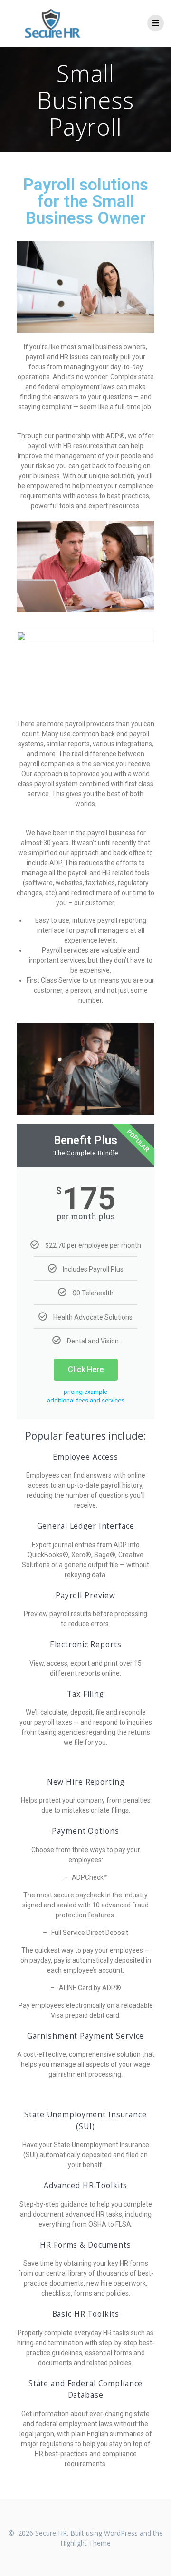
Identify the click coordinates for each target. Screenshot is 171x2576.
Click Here (86, 1369)
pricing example (85, 1392)
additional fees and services (86, 1400)
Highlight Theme (85, 2543)
